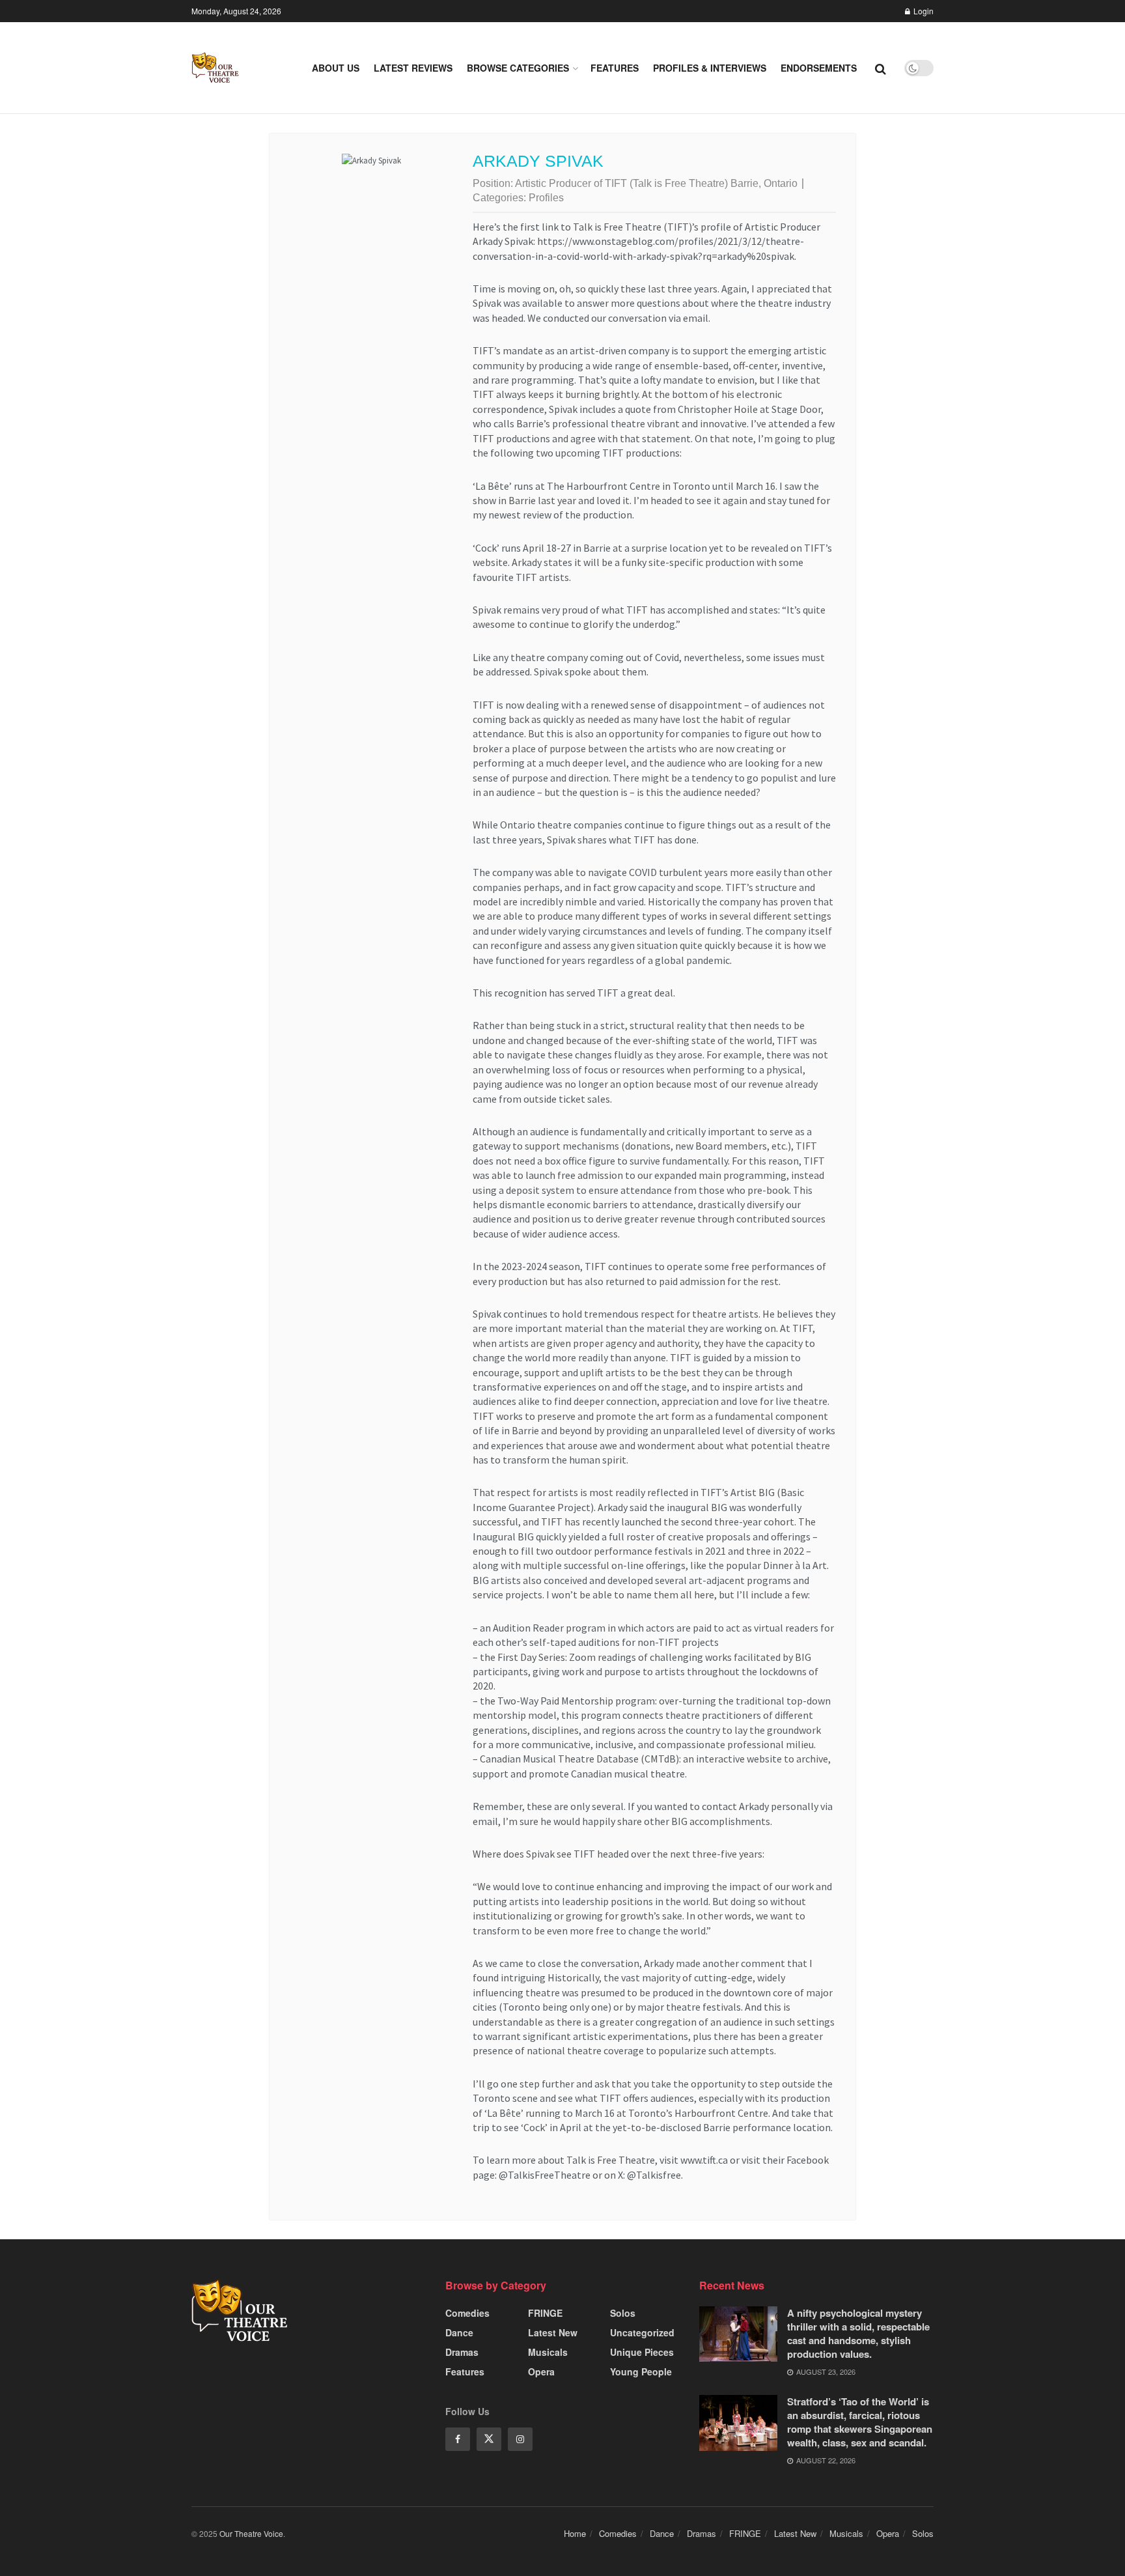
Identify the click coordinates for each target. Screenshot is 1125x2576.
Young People (641, 2371)
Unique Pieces (642, 2352)
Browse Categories (518, 68)
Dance (459, 2332)
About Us (336, 68)
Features (615, 68)
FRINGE (545, 2313)
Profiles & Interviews (710, 68)
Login (923, 11)
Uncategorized (642, 2332)
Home (575, 2533)
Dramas (462, 2352)
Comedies (467, 2313)
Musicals (548, 2352)
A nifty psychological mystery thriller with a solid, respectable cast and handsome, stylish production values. (858, 2333)
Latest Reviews (413, 68)
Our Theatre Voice (251, 2533)
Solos (623, 2313)
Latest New (553, 2332)
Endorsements (819, 68)
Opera (541, 2371)
